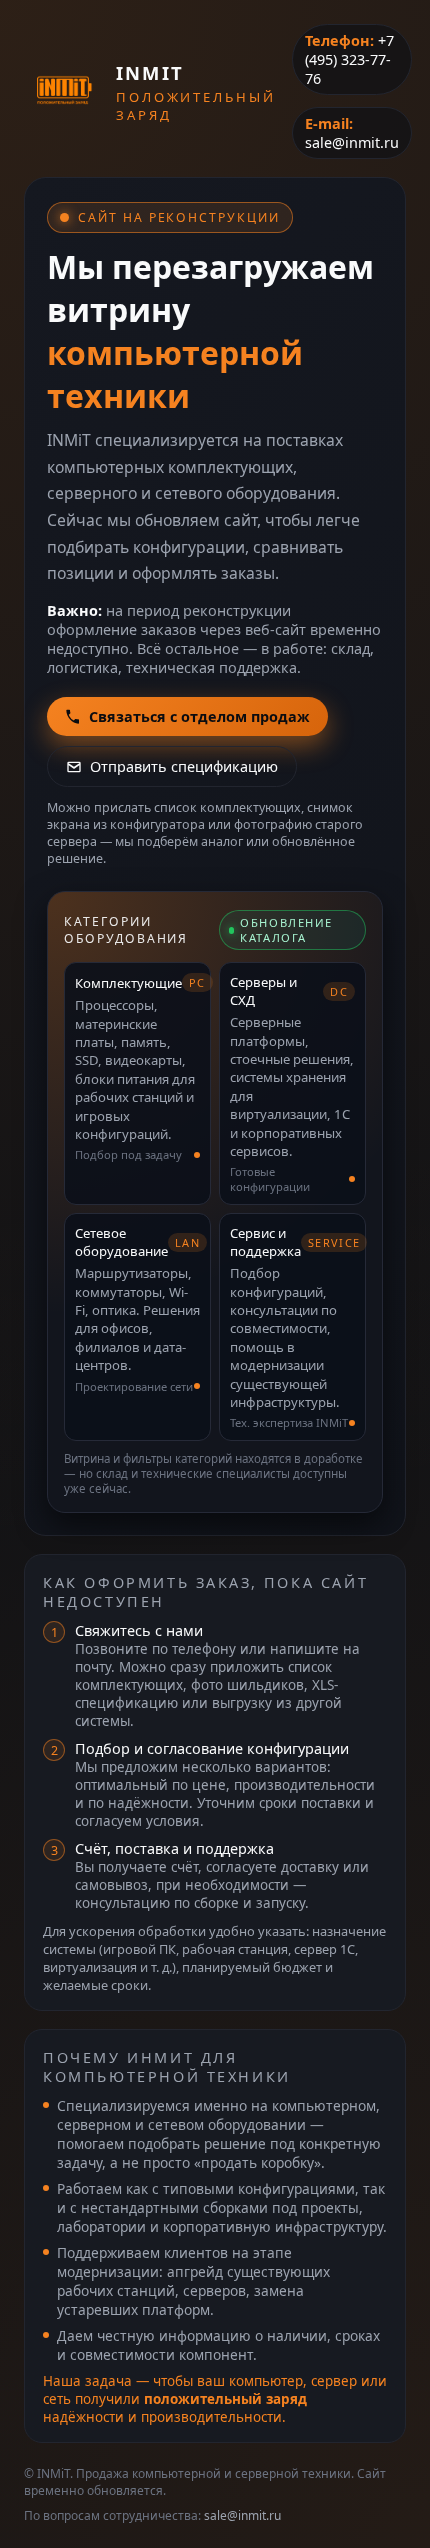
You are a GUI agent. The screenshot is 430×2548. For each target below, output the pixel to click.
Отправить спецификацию (184, 766)
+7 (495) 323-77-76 (349, 59)
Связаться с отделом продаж (199, 716)
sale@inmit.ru (352, 142)
